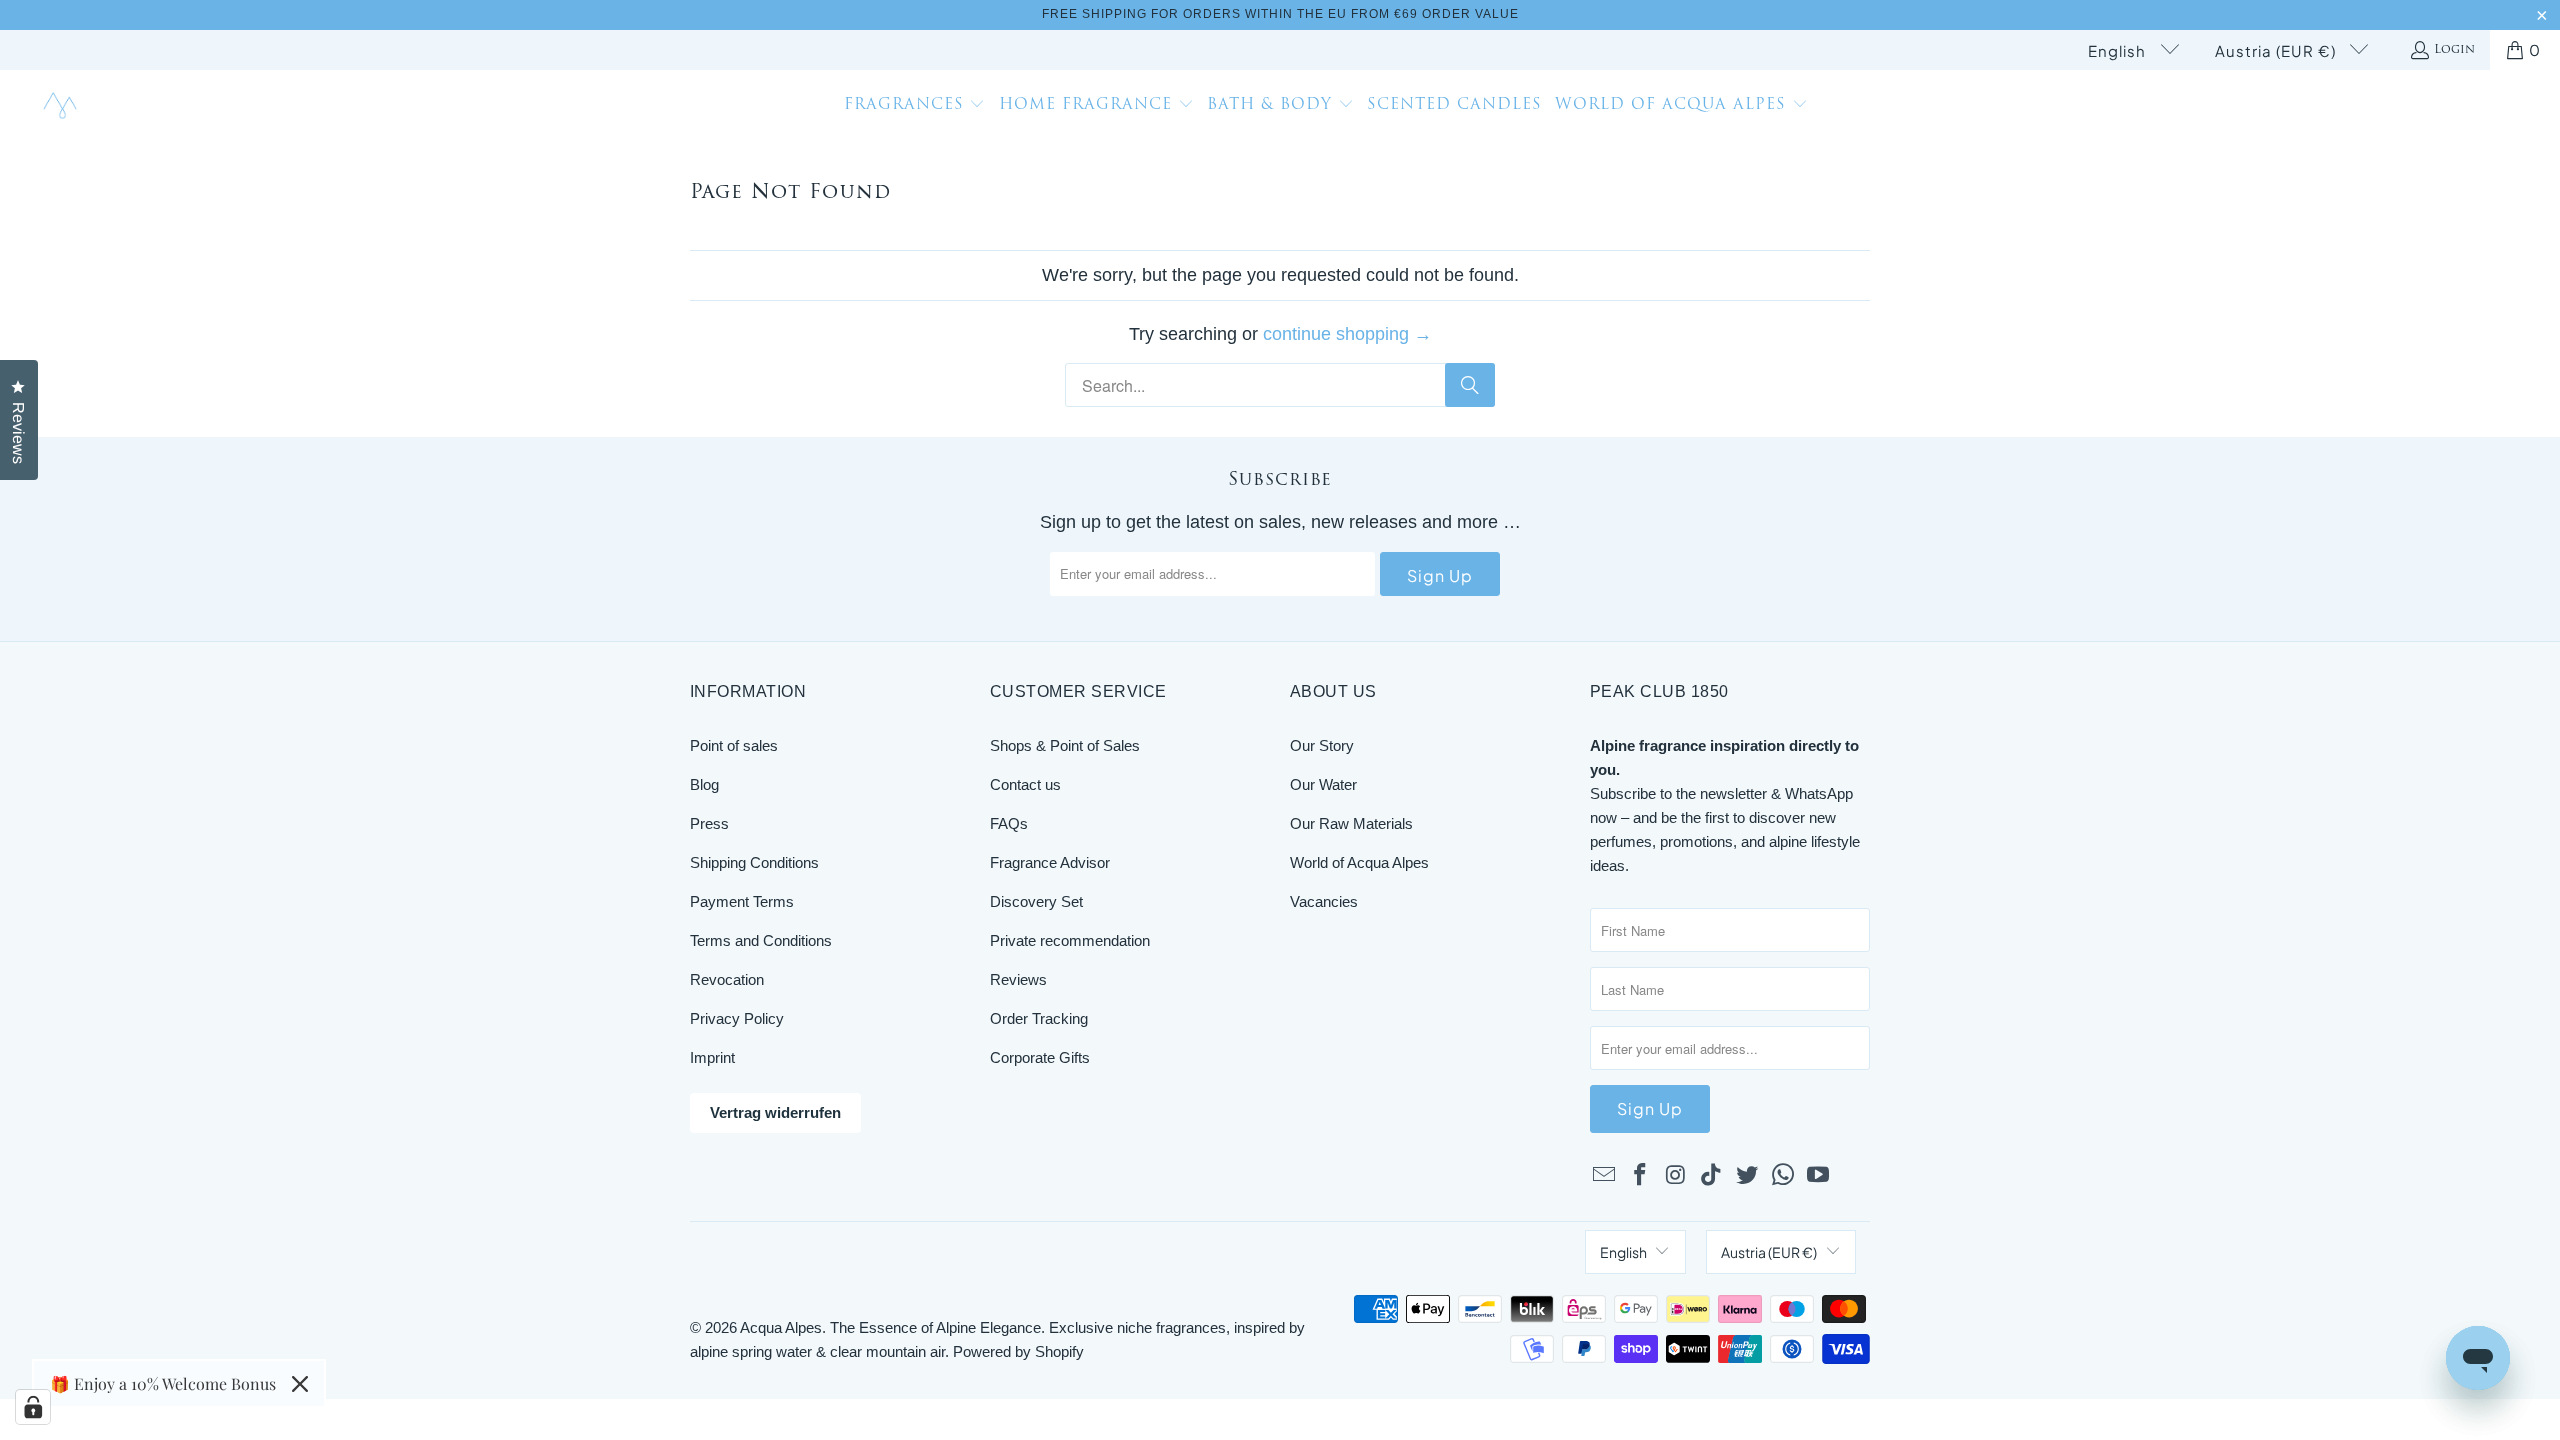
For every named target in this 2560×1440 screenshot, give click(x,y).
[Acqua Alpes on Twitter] (1748, 1176)
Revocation (727, 979)
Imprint (712, 1057)
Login (2454, 50)
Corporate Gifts (1040, 1057)
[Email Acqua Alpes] (1605, 1176)
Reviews (1018, 979)
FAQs (1009, 823)
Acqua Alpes (781, 1327)
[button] (915, 107)
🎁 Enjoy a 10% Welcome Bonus (163, 1383)
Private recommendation (1070, 940)
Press (709, 823)
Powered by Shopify (1018, 1351)
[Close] (300, 1384)
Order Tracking (1039, 1018)
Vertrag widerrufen (775, 1112)
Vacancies (1324, 901)
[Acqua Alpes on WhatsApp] (1783, 1176)
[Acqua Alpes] (62, 106)
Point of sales (734, 745)
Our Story (1322, 745)
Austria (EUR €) (2277, 50)
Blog (704, 784)
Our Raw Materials (1351, 823)
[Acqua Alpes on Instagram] (1676, 1176)
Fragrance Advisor (1050, 862)
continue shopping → (1347, 334)
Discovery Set (1036, 901)
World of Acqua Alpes (1359, 862)
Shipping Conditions (754, 862)
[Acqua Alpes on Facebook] (1641, 1176)
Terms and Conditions (761, 940)
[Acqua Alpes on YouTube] (1819, 1176)
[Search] (1470, 385)
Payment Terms (742, 901)
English (2119, 50)
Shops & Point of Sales (1065, 745)
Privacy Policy (737, 1018)
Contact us (1025, 784)
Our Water (1323, 784)
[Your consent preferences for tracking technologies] (33, 1407)
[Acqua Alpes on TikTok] (1712, 1176)
